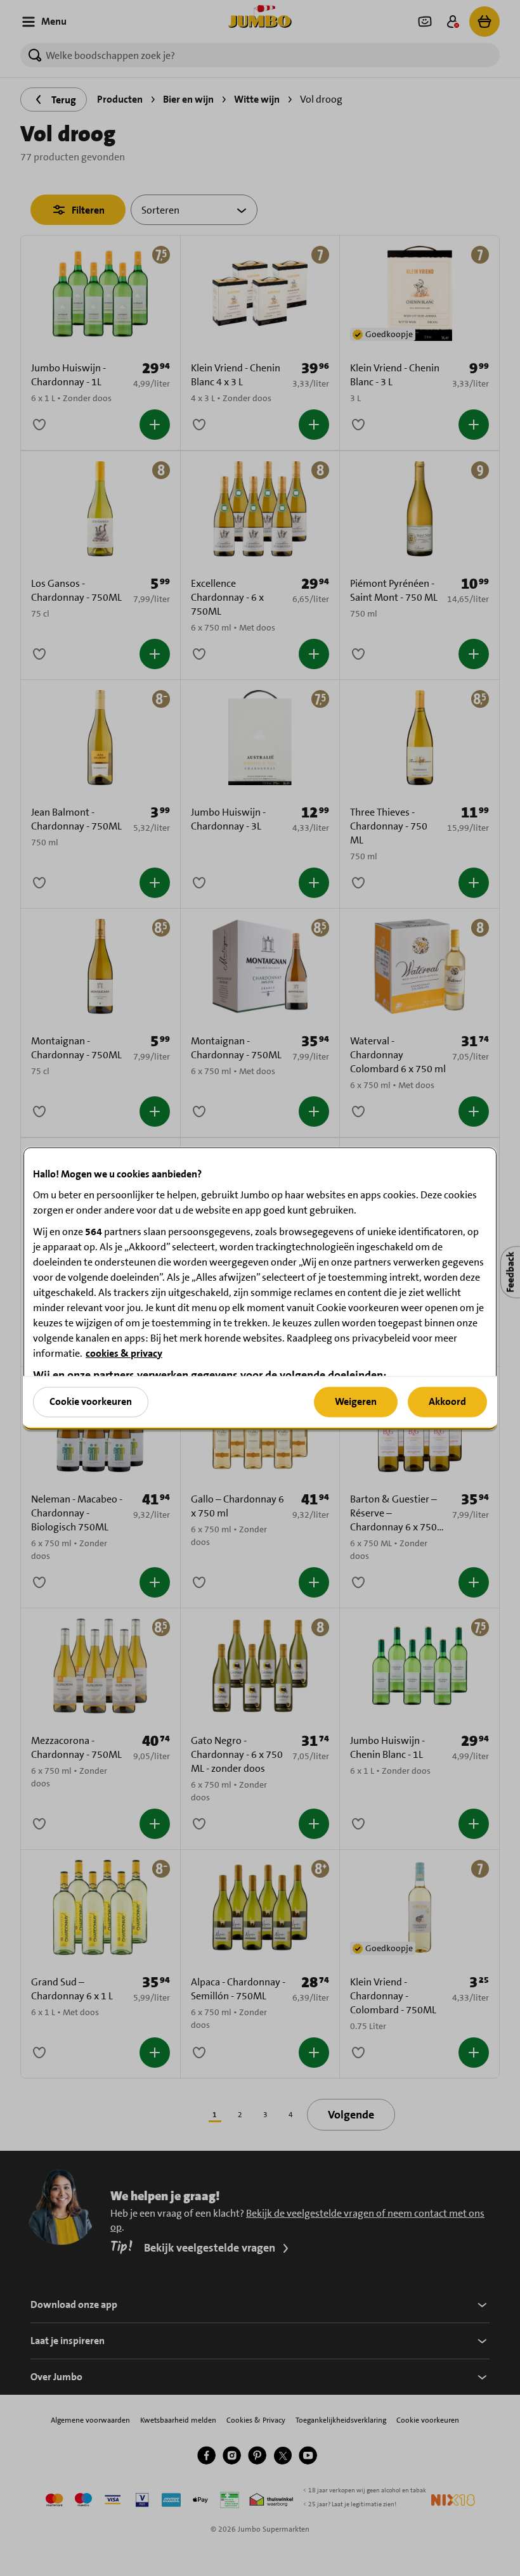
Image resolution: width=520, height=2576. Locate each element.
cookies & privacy (124, 1353)
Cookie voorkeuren (91, 1401)
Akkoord (447, 1401)
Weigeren (356, 1401)
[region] (260, 1288)
